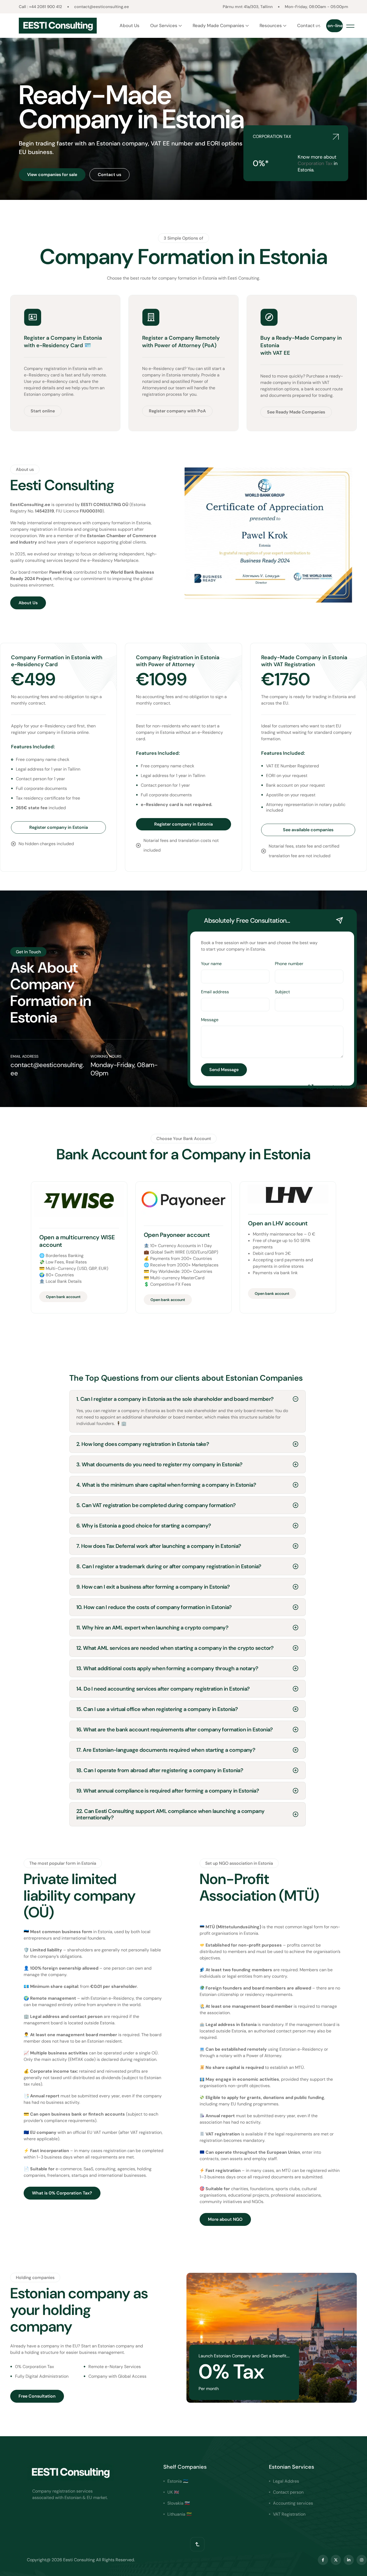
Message (210, 1020)
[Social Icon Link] (323, 2560)
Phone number (289, 964)
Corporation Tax (315, 163)
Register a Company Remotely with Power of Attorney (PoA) (181, 342)
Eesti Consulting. (244, 278)
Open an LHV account (278, 1223)
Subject (282, 992)
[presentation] (5, 119)
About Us (129, 25)
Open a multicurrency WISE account (77, 1241)
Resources (271, 25)
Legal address (45, 2016)
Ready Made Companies (218, 25)
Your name (211, 964)
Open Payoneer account (177, 1235)
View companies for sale (52, 175)
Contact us (309, 25)
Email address (215, 992)
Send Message (224, 1070)
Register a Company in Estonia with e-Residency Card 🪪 (63, 342)
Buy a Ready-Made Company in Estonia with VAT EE (301, 345)
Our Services (164, 25)
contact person (86, 2016)
